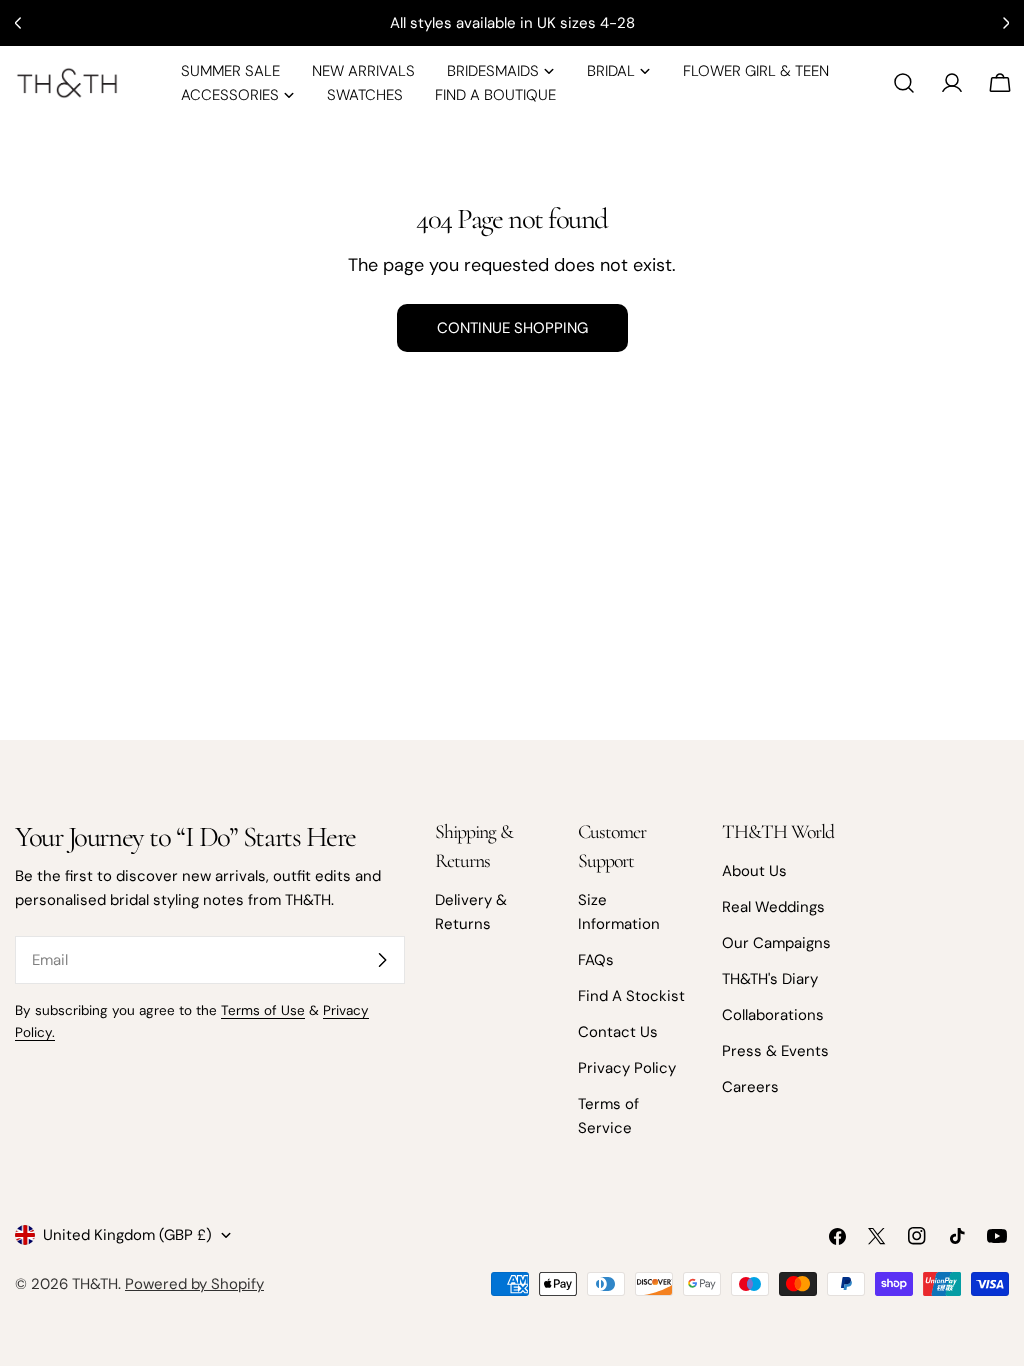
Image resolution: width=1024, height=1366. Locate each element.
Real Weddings (773, 907)
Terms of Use (263, 1010)
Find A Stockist (631, 996)
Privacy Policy (627, 1068)
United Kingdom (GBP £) (127, 1235)
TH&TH (95, 1284)
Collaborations (773, 1015)
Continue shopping (512, 328)
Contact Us (618, 1032)
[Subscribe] (382, 960)
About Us (754, 871)
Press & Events (775, 1051)
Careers (750, 1087)
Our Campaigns (776, 943)
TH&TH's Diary (770, 979)
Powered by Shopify (194, 1284)
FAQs (596, 960)
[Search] (904, 83)
